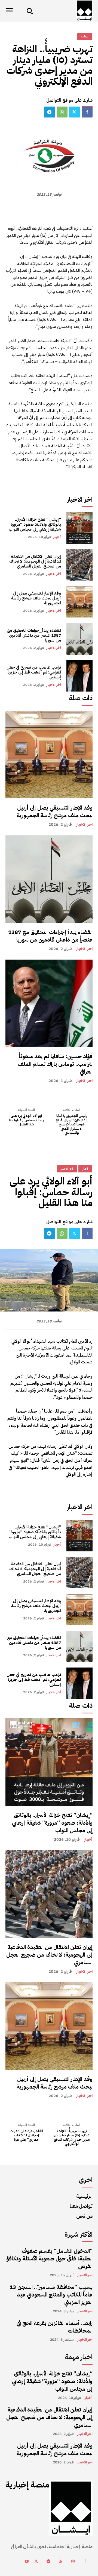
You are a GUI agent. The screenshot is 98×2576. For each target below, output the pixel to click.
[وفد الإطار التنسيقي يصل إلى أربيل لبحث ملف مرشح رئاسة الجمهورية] (79, 602)
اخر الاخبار (54, 574)
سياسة (84, 36)
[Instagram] (73, 2562)
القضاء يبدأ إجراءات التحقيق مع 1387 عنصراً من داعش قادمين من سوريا (34, 635)
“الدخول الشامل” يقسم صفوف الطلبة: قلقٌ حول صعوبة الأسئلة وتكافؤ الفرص (49, 2259)
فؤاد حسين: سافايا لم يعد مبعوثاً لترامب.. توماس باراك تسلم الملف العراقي (55, 1064)
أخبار (57, 537)
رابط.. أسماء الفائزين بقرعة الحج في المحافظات (55, 2327)
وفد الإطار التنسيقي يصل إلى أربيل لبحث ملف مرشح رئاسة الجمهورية (36, 598)
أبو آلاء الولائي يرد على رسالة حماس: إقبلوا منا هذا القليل (26, 1120)
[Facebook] (87, 112)
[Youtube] (27, 2562)
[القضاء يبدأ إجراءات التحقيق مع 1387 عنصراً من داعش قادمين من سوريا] (79, 639)
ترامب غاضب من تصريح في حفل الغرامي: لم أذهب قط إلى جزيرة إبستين (34, 672)
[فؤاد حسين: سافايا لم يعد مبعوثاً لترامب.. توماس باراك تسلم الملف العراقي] (49, 1003)
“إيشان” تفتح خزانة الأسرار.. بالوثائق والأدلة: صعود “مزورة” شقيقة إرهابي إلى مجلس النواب (35, 524)
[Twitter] (75, 112)
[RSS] (61, 2562)
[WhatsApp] (62, 112)
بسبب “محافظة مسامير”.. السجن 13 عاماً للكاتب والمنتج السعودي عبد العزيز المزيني (51, 2295)
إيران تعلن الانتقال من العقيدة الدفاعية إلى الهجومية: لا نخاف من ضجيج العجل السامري (35, 561)
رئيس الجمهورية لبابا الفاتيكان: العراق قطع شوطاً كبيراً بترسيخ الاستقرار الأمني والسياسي (72, 1124)
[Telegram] (50, 112)
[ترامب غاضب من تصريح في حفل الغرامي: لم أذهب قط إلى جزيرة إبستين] (79, 676)
